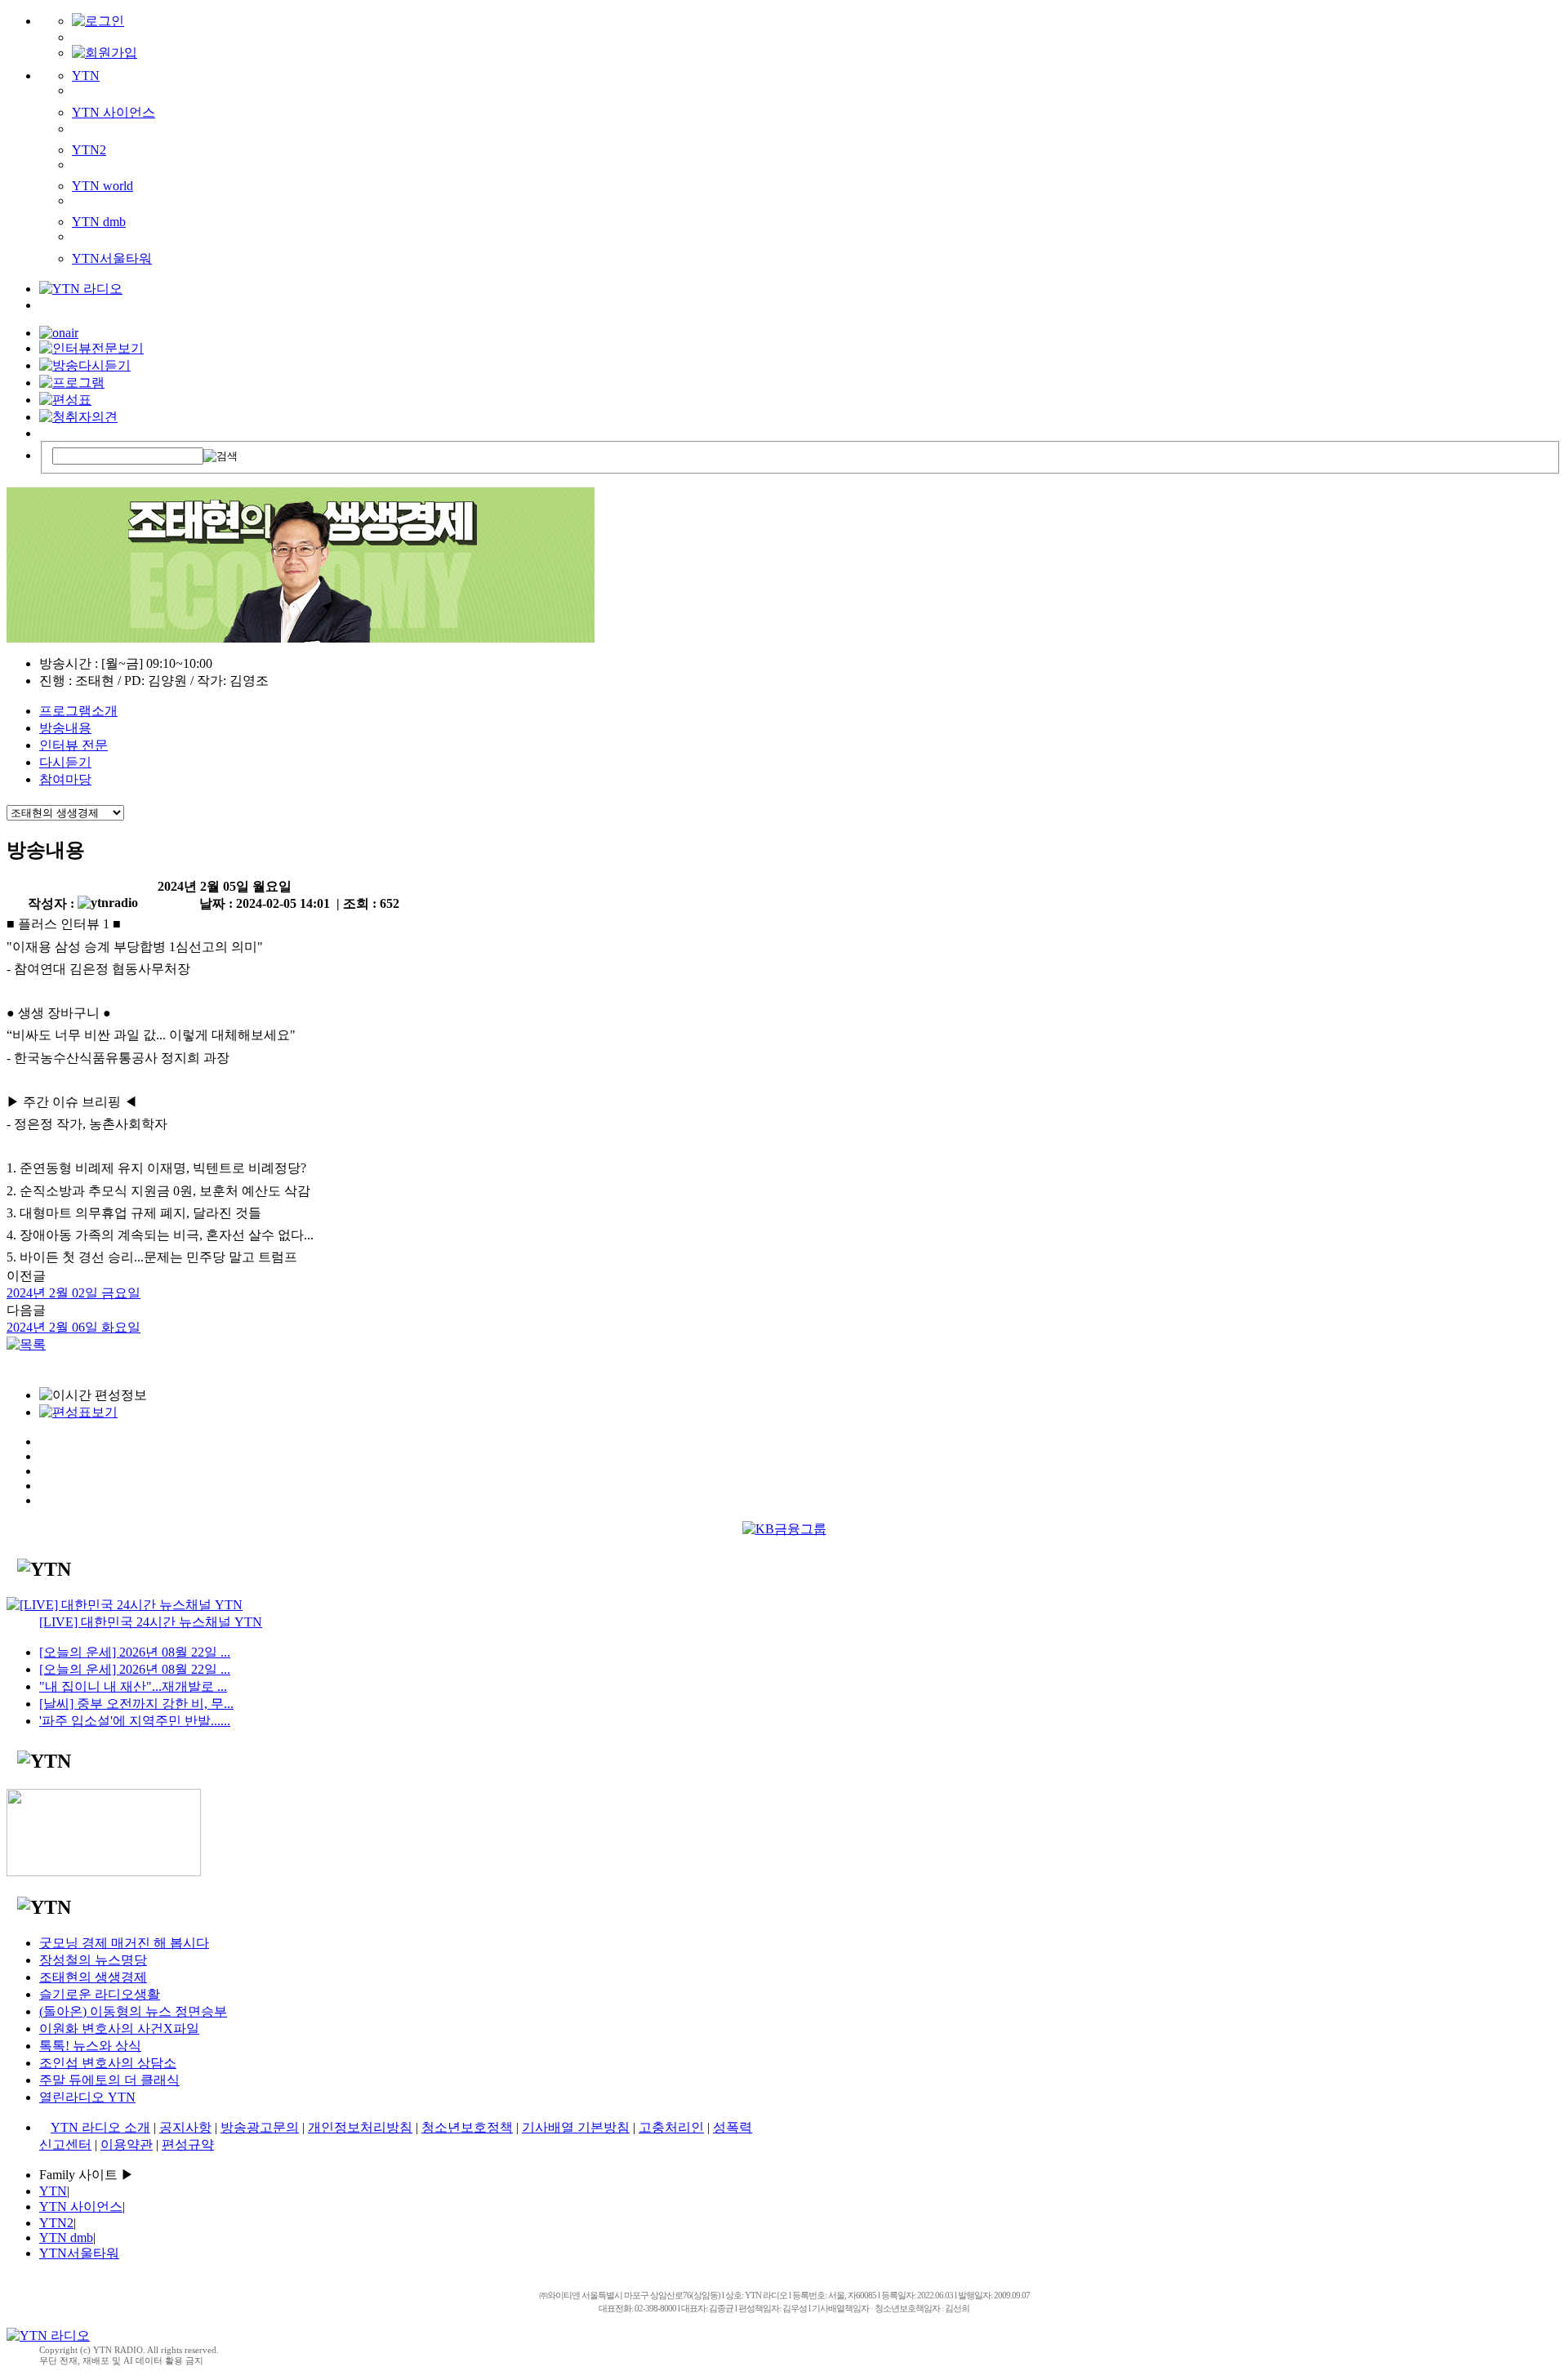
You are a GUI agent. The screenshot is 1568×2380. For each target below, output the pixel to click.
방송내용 (65, 728)
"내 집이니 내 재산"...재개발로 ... (133, 1686)
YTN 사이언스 (114, 112)
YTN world (102, 186)
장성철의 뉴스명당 (93, 1960)
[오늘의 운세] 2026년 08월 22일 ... (135, 1652)
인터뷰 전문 (73, 745)
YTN (86, 76)
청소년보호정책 (467, 2127)
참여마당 (65, 779)
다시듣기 (65, 762)
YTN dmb (99, 222)
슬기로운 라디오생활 (100, 1994)
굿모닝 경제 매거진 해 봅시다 (124, 1943)
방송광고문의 (260, 2127)
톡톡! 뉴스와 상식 (90, 2046)
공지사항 (185, 2127)
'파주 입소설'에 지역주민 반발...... (135, 1721)
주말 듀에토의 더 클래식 (109, 2080)
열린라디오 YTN (87, 2097)
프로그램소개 (78, 711)
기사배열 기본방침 (576, 2127)
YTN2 (89, 150)
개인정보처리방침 (360, 2127)
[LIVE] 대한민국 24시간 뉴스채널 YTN (151, 1622)
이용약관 (127, 2144)
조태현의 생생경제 (93, 1977)
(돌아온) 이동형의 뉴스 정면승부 (133, 2011)
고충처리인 (671, 2127)
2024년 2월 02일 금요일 (73, 1293)
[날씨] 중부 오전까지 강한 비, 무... (136, 1704)
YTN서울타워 (112, 258)
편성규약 (188, 2144)
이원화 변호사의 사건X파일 (119, 2029)
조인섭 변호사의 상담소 (108, 2063)
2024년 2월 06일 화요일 (73, 1327)
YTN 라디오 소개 (100, 2127)
